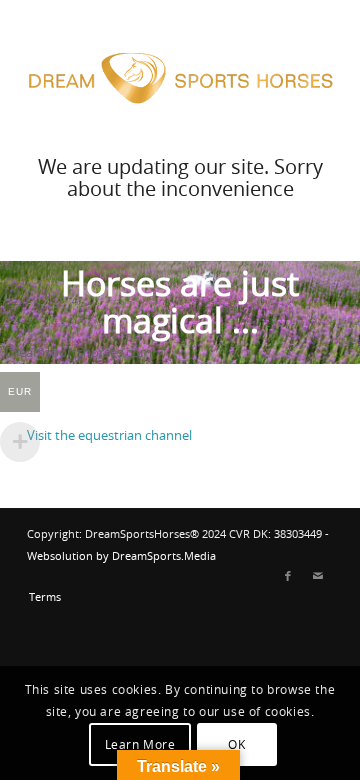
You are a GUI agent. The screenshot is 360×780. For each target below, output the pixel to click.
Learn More (140, 745)
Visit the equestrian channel (111, 436)
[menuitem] (40, 598)
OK (236, 745)
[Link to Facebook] (288, 577)
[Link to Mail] (318, 577)
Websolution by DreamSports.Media (121, 556)
